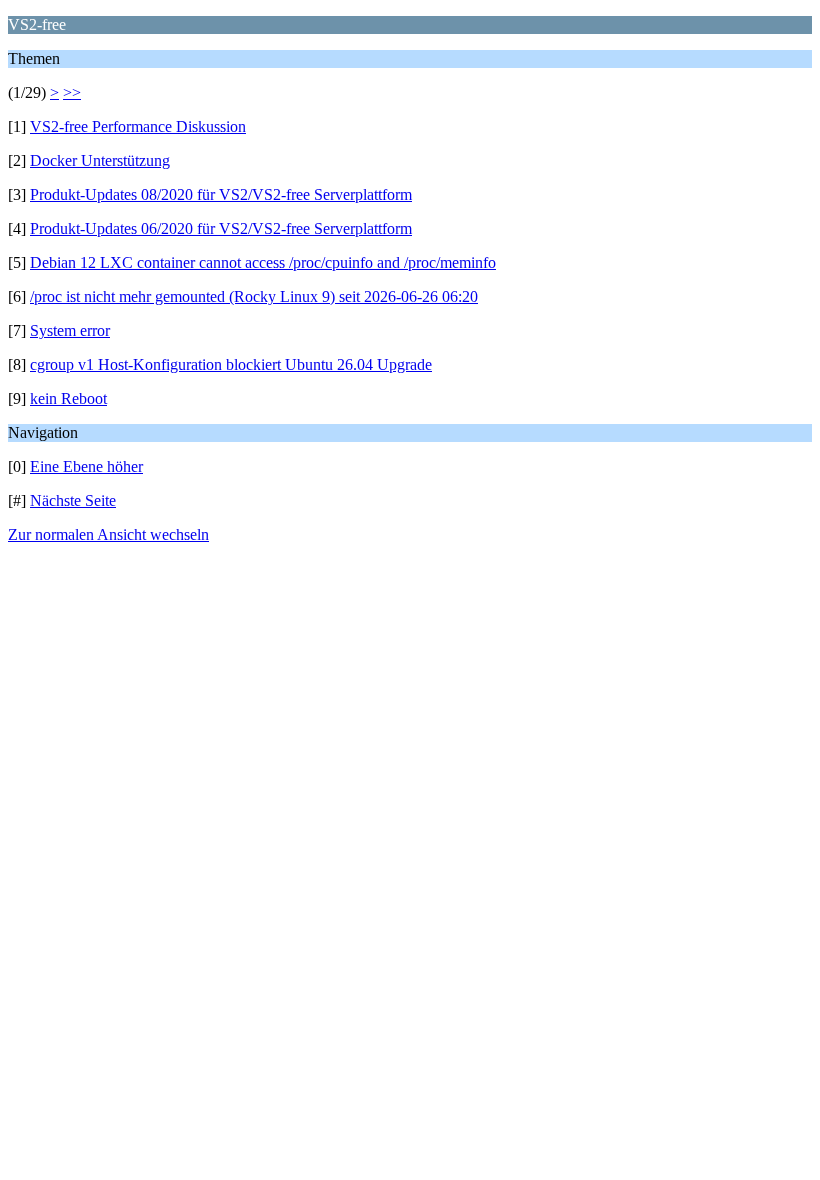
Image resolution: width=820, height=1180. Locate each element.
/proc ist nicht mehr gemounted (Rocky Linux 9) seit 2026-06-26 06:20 (254, 296)
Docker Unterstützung (100, 160)
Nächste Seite (73, 500)
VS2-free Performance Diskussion (138, 126)
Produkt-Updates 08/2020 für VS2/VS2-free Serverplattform (221, 194)
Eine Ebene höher (86, 466)
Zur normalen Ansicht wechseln (108, 534)
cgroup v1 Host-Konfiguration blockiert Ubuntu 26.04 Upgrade (231, 364)
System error (70, 330)
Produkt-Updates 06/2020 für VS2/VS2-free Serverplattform (221, 228)
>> (72, 92)
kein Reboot (68, 398)
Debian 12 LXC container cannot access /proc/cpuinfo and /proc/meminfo (263, 262)
